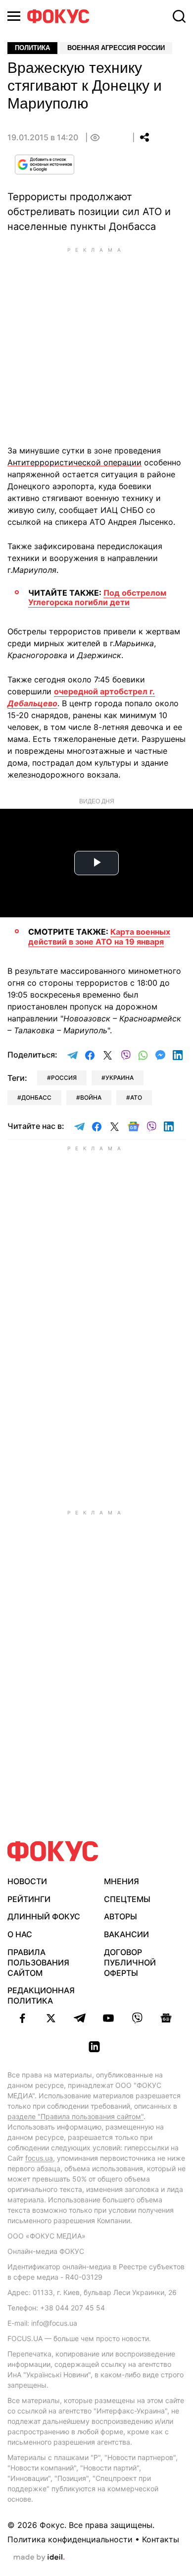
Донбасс (36, 1097)
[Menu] (14, 16)
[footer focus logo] (53, 1851)
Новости (27, 1881)
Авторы (121, 1916)
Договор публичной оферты (130, 1962)
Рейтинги (29, 1899)
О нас (20, 1934)
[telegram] (80, 2018)
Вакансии (126, 1934)
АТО (136, 1097)
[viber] (137, 2018)
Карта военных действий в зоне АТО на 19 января (99, 936)
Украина (120, 1078)
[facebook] (22, 2018)
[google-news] (166, 2018)
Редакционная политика (41, 1995)
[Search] (179, 16)
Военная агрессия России (116, 48)
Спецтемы (127, 1899)
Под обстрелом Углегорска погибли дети (97, 597)
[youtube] (108, 2018)
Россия (64, 1078)
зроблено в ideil (39, 2558)
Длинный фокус (44, 1916)
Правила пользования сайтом (38, 1962)
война (91, 1097)
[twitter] (51, 2018)
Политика (32, 48)
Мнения (121, 1881)
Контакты (161, 2539)
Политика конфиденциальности (70, 2539)
